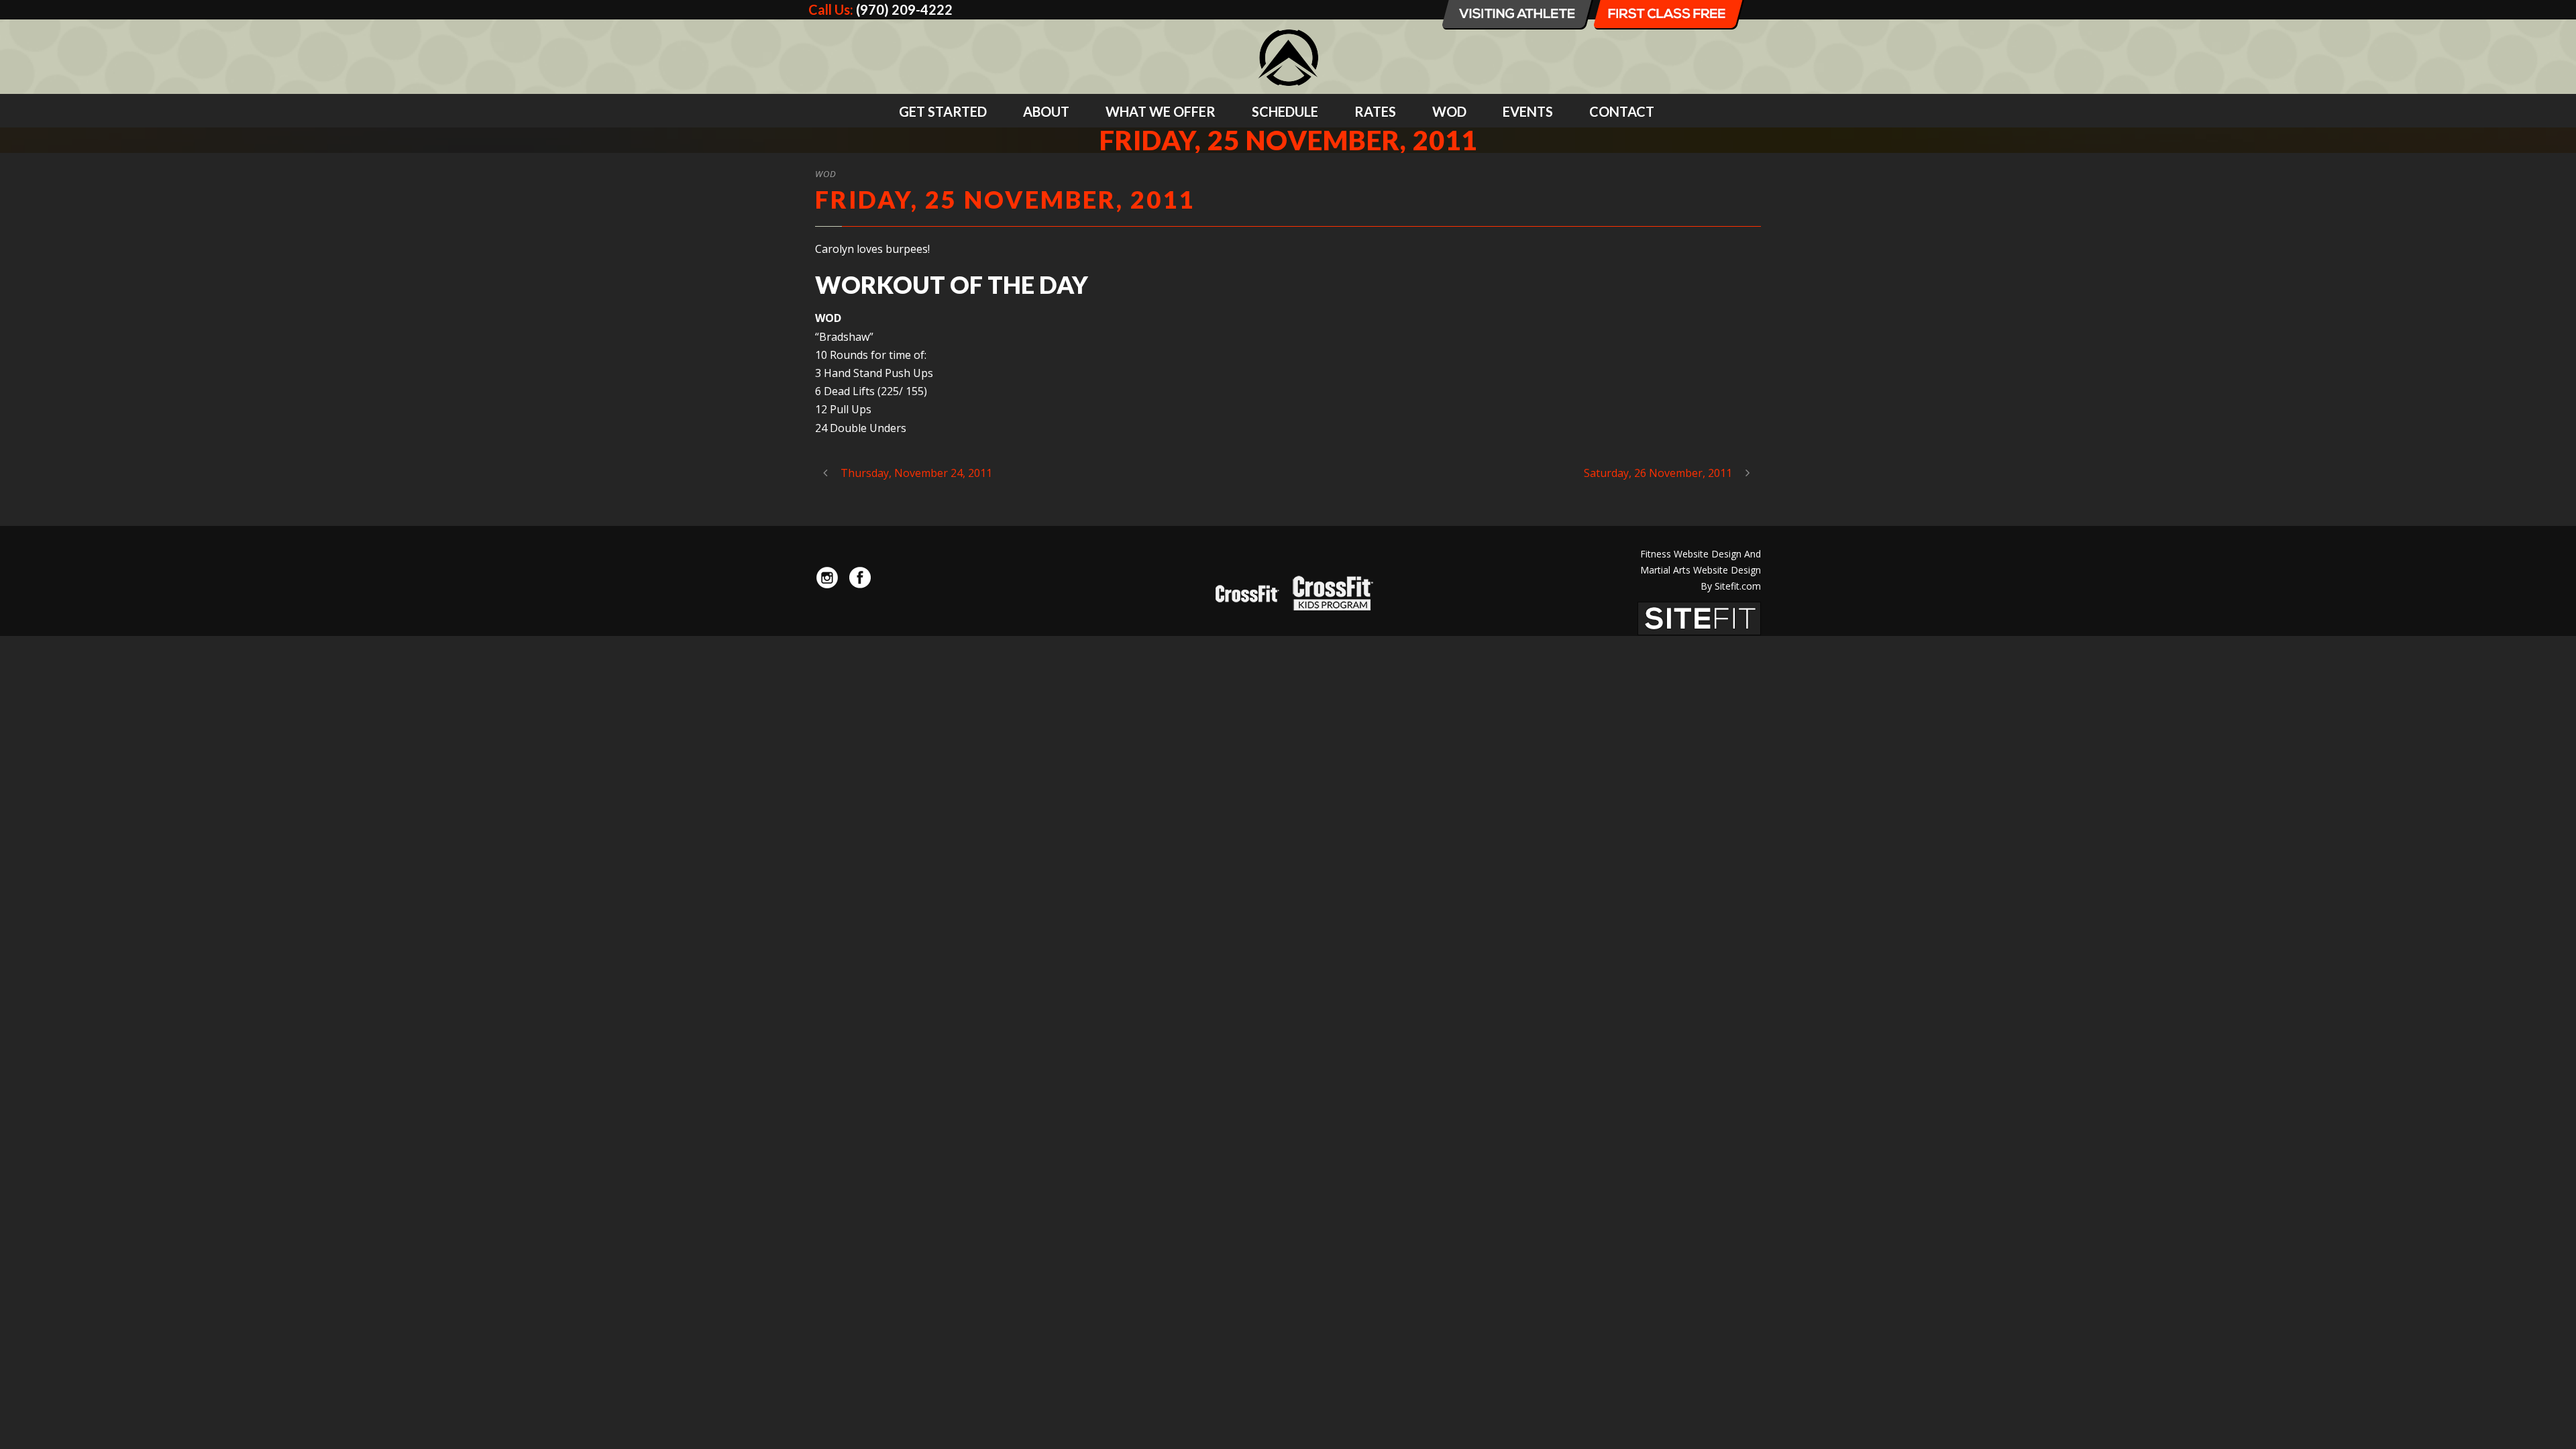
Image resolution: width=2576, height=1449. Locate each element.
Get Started (943, 111)
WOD (1449, 111)
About (1046, 111)
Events (1528, 111)
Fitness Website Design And (1701, 554)
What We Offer (1161, 111)
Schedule (1285, 111)
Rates (1375, 111)
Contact (1622, 111)
